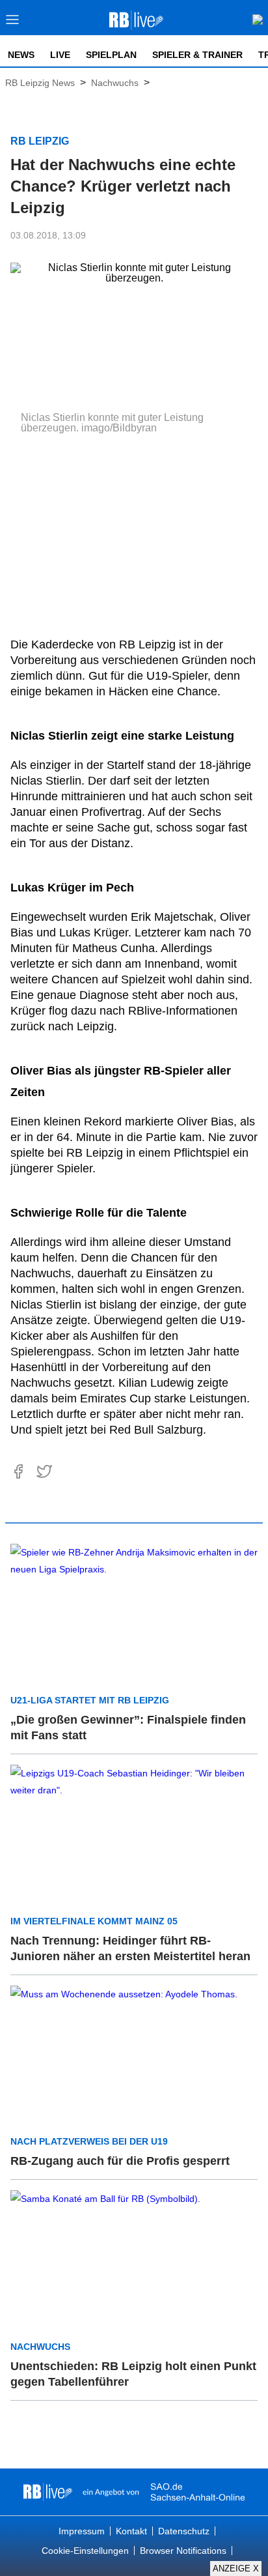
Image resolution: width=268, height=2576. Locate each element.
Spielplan (111, 55)
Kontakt (131, 2531)
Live (60, 55)
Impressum (82, 2531)
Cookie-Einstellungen (85, 2551)
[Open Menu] (13, 23)
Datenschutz (184, 2531)
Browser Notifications (183, 2551)
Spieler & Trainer (197, 55)
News (21, 55)
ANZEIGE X (236, 2569)
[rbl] (48, 2492)
